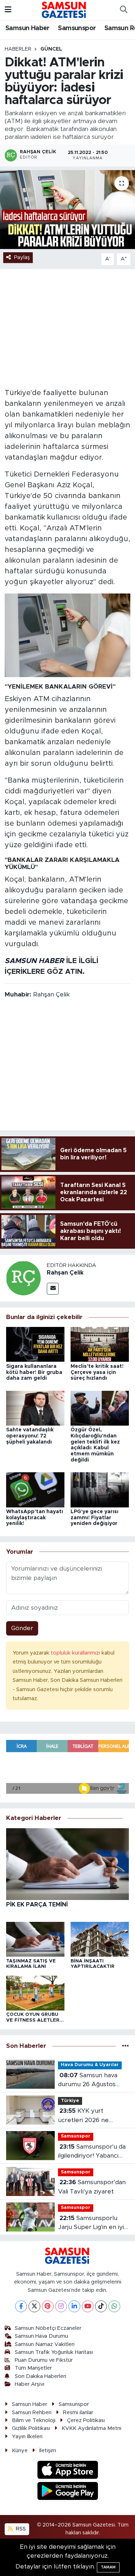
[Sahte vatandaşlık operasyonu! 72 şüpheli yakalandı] (35, 1408)
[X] (34, 2306)
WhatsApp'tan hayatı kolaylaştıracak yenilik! (35, 1518)
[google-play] (67, 2492)
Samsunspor (77, 28)
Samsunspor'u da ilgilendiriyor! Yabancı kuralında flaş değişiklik (92, 2152)
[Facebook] (21, 2306)
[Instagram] (61, 2306)
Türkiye (70, 2101)
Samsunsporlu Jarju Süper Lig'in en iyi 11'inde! (91, 2223)
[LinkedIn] (74, 2306)
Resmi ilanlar (78, 2413)
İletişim (48, 2451)
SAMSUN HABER (34, 961)
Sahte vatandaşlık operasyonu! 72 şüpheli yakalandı (30, 1436)
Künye (20, 2451)
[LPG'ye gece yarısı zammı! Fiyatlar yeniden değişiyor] (100, 1489)
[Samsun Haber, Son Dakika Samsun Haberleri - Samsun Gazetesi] (64, 10)
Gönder (22, 1628)
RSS (20, 2529)
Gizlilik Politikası (31, 2428)
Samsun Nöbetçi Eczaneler (48, 2328)
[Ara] (123, 10)
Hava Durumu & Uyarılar (90, 2065)
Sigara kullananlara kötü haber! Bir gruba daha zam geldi (34, 1373)
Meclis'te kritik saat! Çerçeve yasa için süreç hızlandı (97, 1373)
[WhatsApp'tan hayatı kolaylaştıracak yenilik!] (35, 1489)
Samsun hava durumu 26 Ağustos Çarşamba (88, 2081)
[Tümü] (125, 2046)
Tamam (108, 2567)
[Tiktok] (101, 2306)
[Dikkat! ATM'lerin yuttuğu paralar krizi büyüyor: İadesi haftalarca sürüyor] (67, 210)
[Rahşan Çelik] (23, 1278)
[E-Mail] (53, 1289)
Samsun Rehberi (32, 2413)
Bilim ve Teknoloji (34, 2420)
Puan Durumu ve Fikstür (44, 2360)
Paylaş (22, 257)
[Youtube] (88, 2306)
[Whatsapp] (114, 2306)
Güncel (51, 49)
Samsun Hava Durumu (41, 2336)
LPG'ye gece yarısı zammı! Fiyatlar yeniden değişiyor (94, 1518)
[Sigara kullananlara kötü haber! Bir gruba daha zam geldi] (35, 1344)
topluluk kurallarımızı (76, 1653)
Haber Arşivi (30, 2384)
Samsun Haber (28, 28)
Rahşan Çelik (65, 1273)
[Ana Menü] (8, 10)
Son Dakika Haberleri (40, 2376)
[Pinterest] (48, 2306)
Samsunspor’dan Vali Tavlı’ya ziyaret (92, 2187)
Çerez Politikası (86, 2420)
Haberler (18, 49)
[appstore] (67, 2471)
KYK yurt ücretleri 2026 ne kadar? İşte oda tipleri (89, 2116)
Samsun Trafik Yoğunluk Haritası (54, 2352)
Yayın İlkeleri (27, 2437)
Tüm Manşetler (33, 2368)
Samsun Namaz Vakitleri (45, 2344)
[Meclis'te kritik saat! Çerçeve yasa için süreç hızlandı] (100, 1344)
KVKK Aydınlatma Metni (91, 2428)
